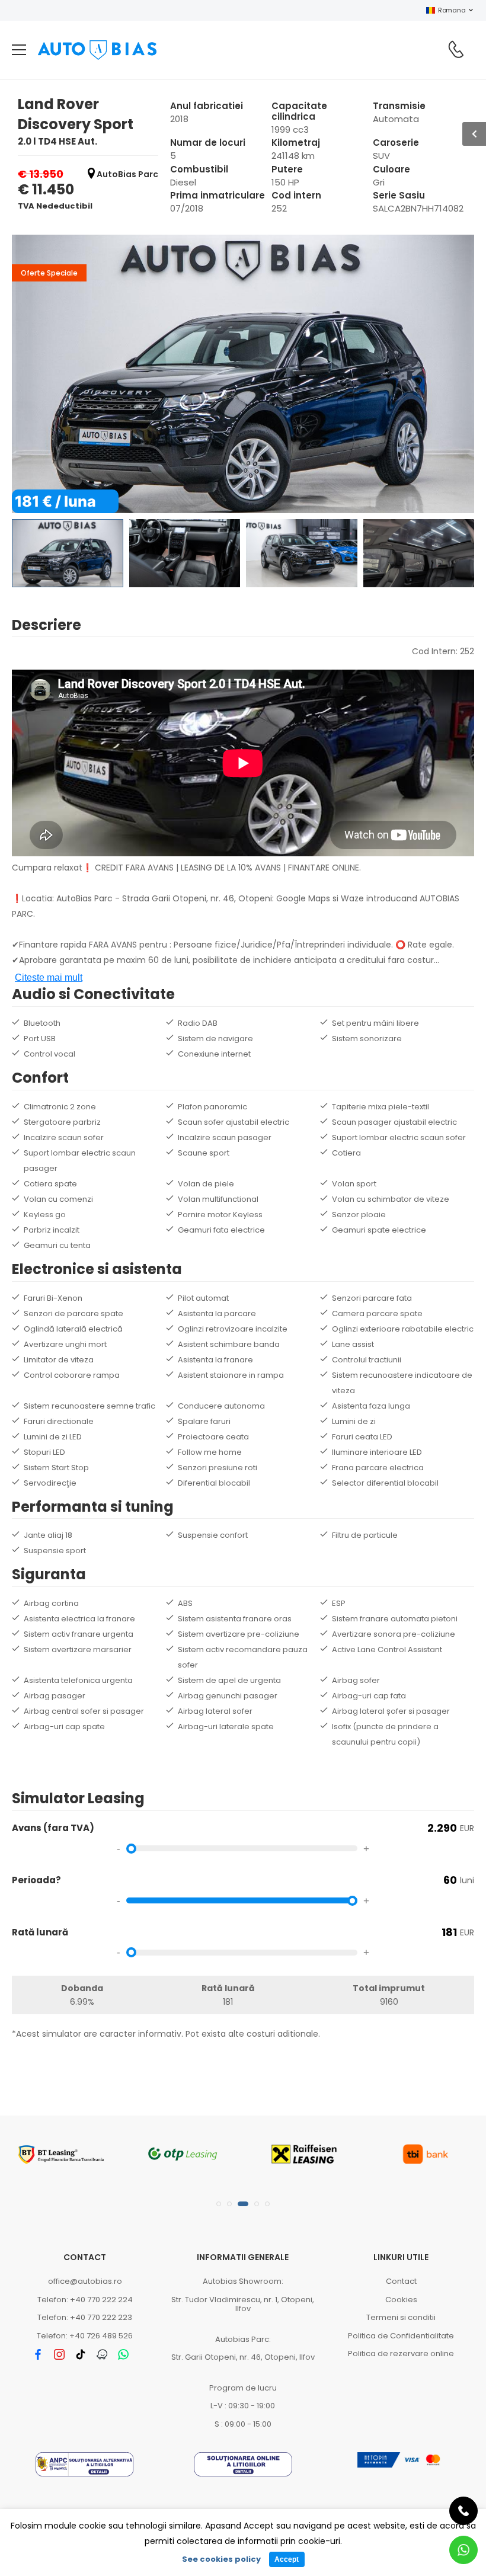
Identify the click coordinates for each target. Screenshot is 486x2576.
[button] (219, 2204)
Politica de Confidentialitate (401, 2336)
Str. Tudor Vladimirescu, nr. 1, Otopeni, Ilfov (243, 2304)
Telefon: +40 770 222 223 (85, 2317)
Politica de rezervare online (401, 2353)
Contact (401, 2281)
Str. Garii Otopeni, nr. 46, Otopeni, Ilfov (243, 2357)
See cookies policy (221, 2559)
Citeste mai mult (49, 977)
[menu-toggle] (19, 50)
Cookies (401, 2300)
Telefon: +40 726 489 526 (85, 2336)
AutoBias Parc (127, 174)
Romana (452, 10)
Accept (287, 2559)
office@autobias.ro (85, 2281)
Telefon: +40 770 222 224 (85, 2300)
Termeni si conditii (401, 2317)
